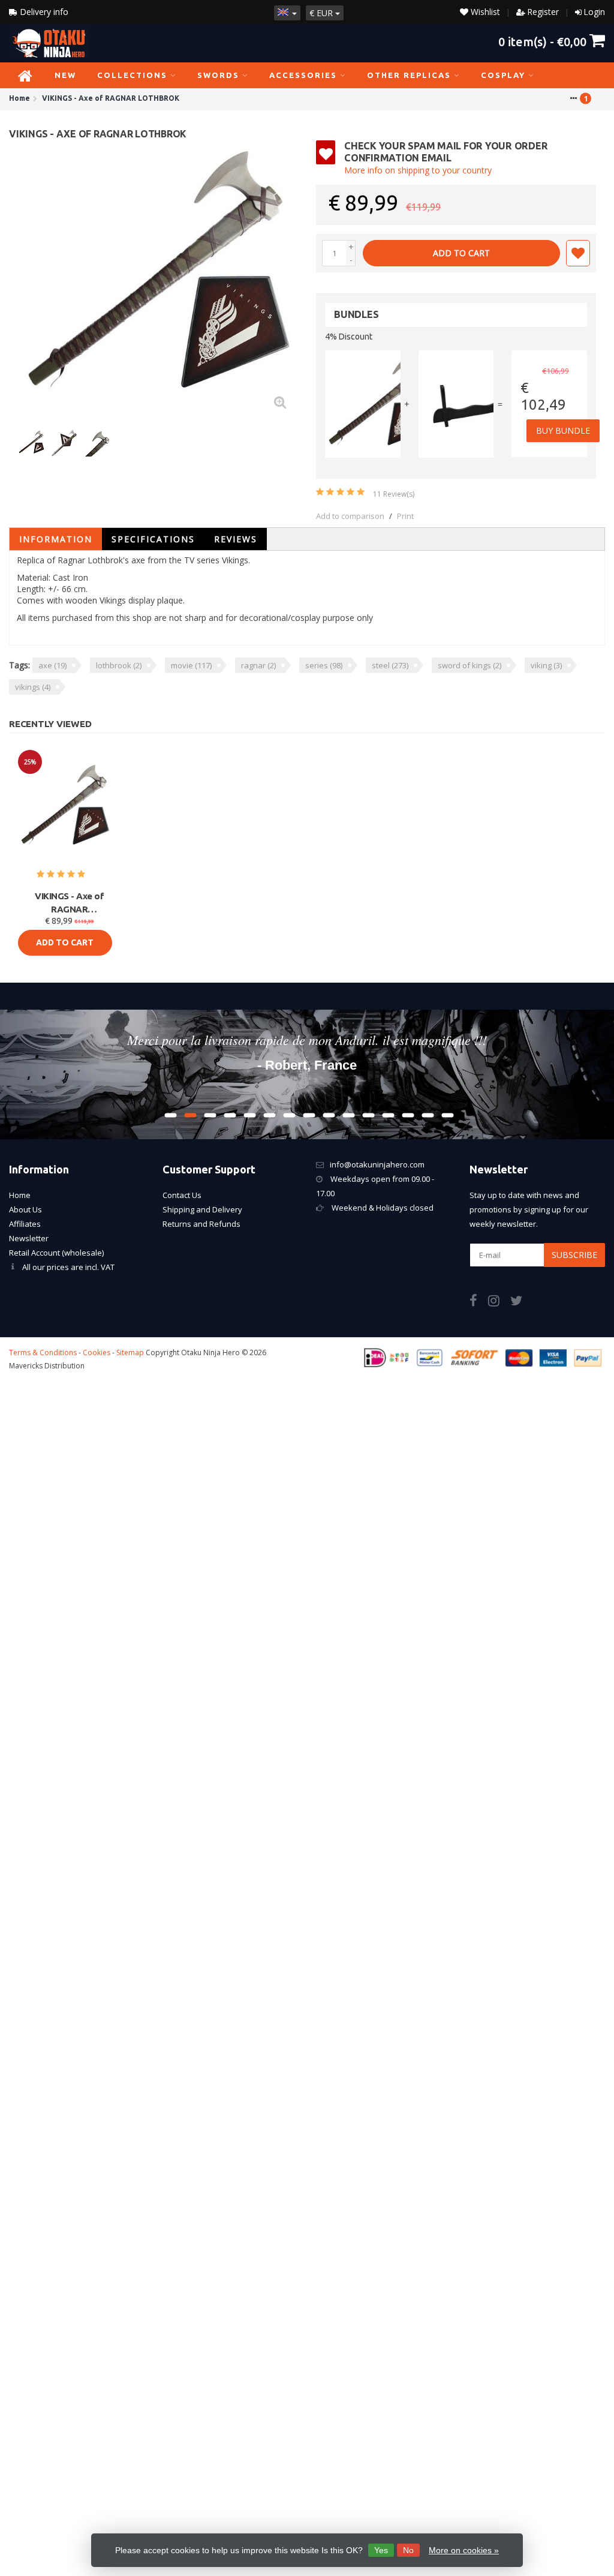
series (324, 665)
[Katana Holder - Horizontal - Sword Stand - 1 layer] (456, 404)
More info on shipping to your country (418, 170)
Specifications (153, 539)
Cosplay (503, 75)
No (408, 2550)
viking (546, 665)
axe (52, 665)
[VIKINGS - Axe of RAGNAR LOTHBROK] (158, 280)
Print (405, 516)
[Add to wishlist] (578, 253)
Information (56, 539)
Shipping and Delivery (202, 1209)
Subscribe (574, 1255)
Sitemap (130, 1352)
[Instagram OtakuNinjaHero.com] (499, 1302)
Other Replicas (409, 75)
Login (594, 12)
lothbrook (119, 665)
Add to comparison (350, 516)
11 (394, 494)
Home (20, 1195)
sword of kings (469, 665)
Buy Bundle (563, 430)
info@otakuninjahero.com (377, 1164)
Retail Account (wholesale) (56, 1253)
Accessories (303, 75)
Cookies (97, 1352)
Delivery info (43, 12)
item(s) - (542, 41)
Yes (381, 2550)
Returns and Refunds (201, 1224)
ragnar (258, 665)
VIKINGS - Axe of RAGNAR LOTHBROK (69, 903)
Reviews (236, 539)
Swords (218, 75)
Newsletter (29, 1238)
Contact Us (182, 1195)
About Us (25, 1209)
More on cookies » (464, 2550)
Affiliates (25, 1224)
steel (390, 665)
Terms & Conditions (43, 1352)
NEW (65, 75)
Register (543, 12)
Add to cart (461, 253)
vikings (33, 687)
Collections (132, 75)
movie (191, 665)
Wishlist (484, 12)
